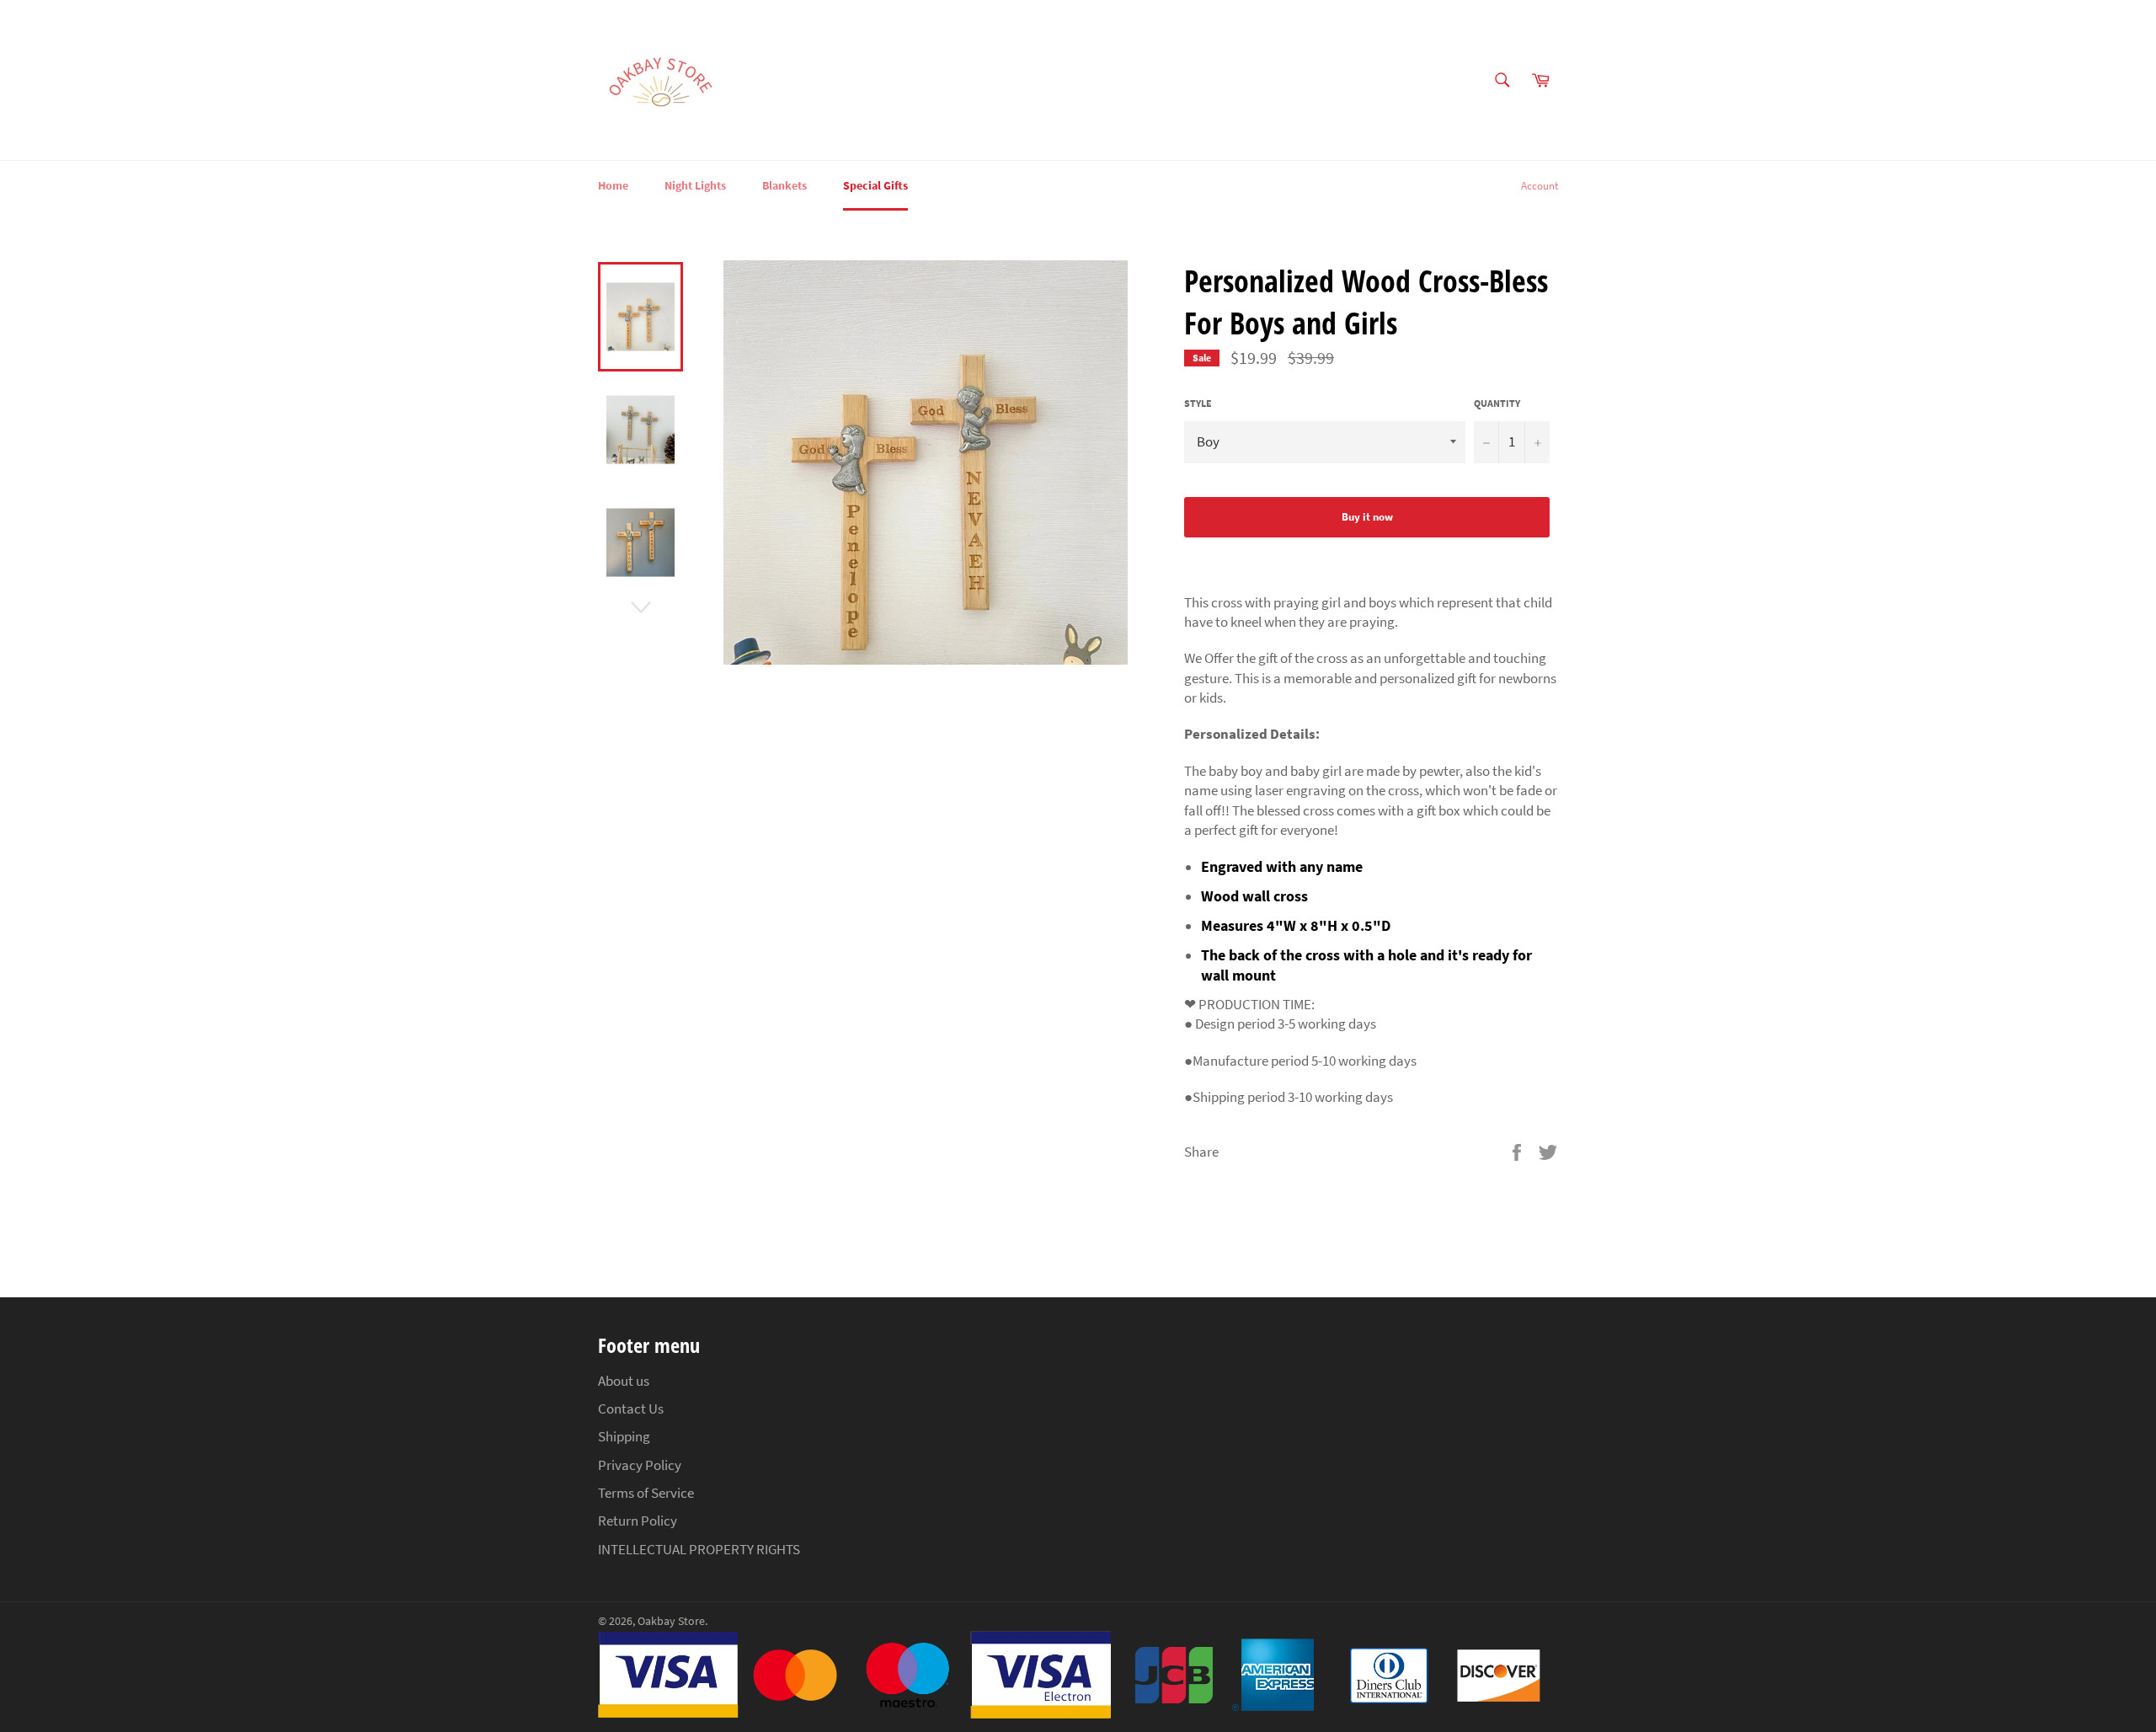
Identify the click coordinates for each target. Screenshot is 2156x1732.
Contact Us (631, 1409)
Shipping (624, 1436)
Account (1540, 186)
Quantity (1497, 403)
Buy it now (1367, 517)
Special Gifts (875, 185)
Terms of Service (646, 1493)
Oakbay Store (671, 1621)
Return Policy (638, 1521)
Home (613, 185)
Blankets (784, 185)
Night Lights (695, 185)
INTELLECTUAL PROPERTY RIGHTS (699, 1549)
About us (624, 1381)
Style (1198, 403)
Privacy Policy (640, 1465)
